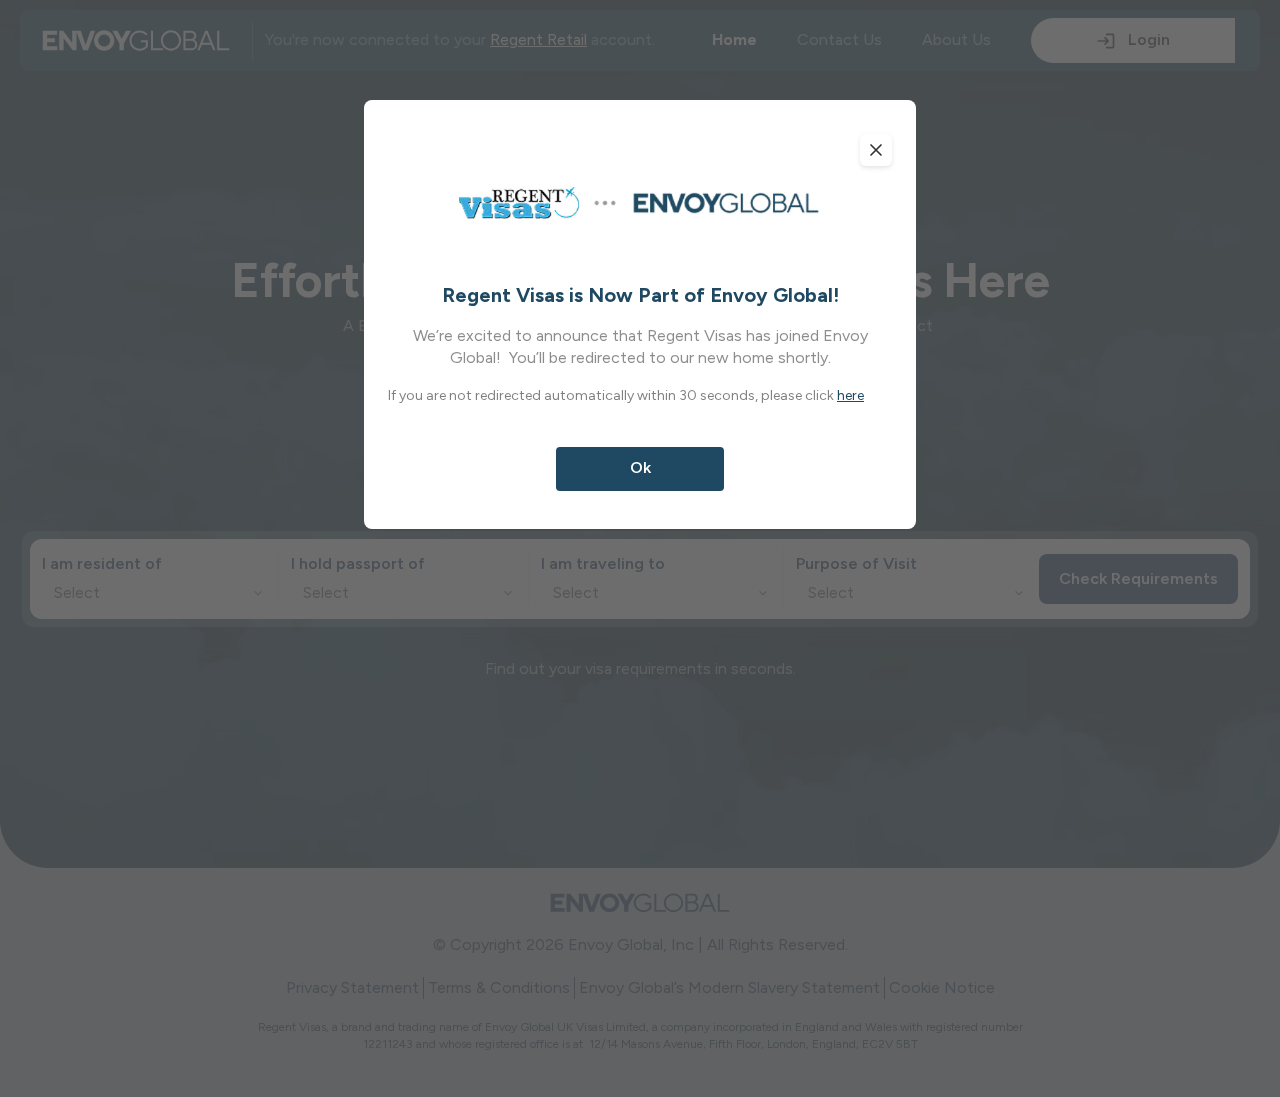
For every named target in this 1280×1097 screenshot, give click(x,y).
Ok (640, 467)
